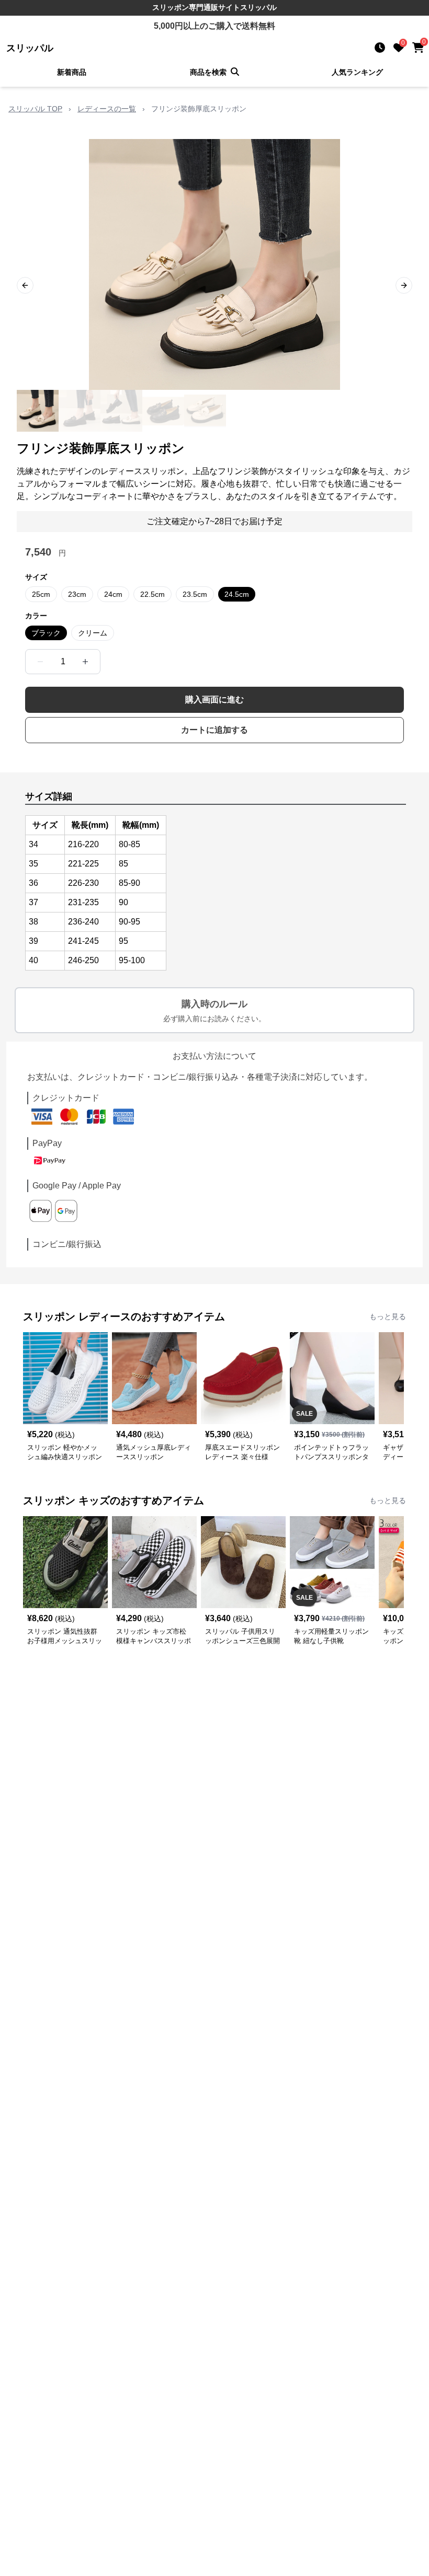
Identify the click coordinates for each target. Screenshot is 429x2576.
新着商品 (72, 72)
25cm (41, 594)
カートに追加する (214, 730)
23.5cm (195, 594)
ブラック (46, 633)
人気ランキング (357, 72)
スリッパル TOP (35, 109)
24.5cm (237, 594)
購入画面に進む (214, 700)
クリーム (93, 633)
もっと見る (388, 1316)
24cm (113, 594)
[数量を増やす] (85, 662)
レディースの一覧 (107, 109)
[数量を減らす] (40, 662)
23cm (77, 594)
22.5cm (153, 594)
